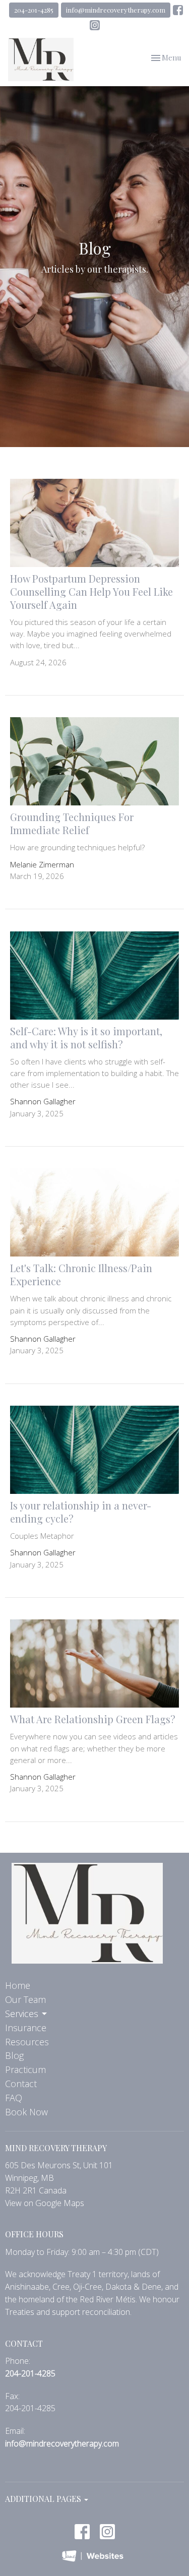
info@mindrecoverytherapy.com (116, 10)
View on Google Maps (45, 2203)
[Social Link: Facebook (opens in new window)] (178, 10)
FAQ (14, 2098)
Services (22, 2014)
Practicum (25, 2069)
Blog (14, 2055)
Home (18, 1985)
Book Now (26, 2112)
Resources (27, 2042)
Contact (21, 2084)
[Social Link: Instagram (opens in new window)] (95, 25)
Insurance (26, 2028)
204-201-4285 (34, 10)
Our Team (25, 1999)
